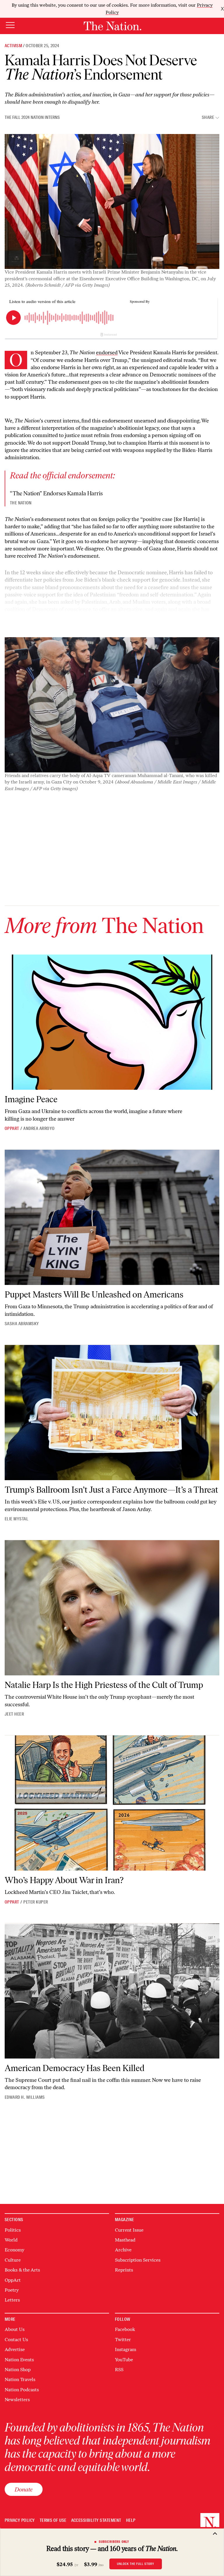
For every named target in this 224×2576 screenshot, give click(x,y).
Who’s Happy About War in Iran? (64, 1880)
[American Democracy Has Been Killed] (112, 1991)
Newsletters (17, 2400)
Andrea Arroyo (39, 1128)
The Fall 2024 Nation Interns (32, 117)
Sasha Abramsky (22, 1324)
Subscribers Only (114, 2542)
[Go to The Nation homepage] (112, 26)
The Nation (21, 503)
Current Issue (129, 2230)
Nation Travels (20, 2379)
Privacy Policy (20, 2520)
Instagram (126, 2349)
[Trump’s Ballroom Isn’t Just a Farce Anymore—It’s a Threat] (112, 1413)
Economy (14, 2250)
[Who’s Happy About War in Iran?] (112, 1803)
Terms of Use (53, 2520)
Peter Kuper (36, 1902)
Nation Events (19, 2360)
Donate (24, 2489)
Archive (123, 2250)
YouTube (124, 2360)
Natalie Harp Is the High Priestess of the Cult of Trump (104, 1685)
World (11, 2240)
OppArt (12, 1128)
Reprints (124, 2270)
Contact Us (16, 2340)
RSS (119, 2370)
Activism (13, 46)
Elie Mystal (16, 1519)
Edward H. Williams (25, 2097)
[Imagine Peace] (112, 1022)
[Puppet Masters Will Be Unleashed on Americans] (112, 1217)
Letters (12, 2300)
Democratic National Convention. (44, 624)
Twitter (123, 2340)
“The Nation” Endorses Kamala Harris (56, 493)
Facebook (125, 2329)
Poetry (12, 2290)
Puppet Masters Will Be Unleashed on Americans (94, 1294)
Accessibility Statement (96, 2520)
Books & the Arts (22, 2270)
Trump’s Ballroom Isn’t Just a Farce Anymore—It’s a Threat (111, 1490)
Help (131, 2520)
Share (208, 118)
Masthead (125, 2240)
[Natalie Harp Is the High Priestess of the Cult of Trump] (112, 1608)
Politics (13, 2230)
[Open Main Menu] (10, 25)
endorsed (107, 353)
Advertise (15, 2349)
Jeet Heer (14, 1714)
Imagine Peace (31, 1099)
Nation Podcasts (22, 2390)
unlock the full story (136, 2564)
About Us (15, 2329)
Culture (13, 2260)
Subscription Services (138, 2260)
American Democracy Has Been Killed (75, 2068)
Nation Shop (18, 2370)
